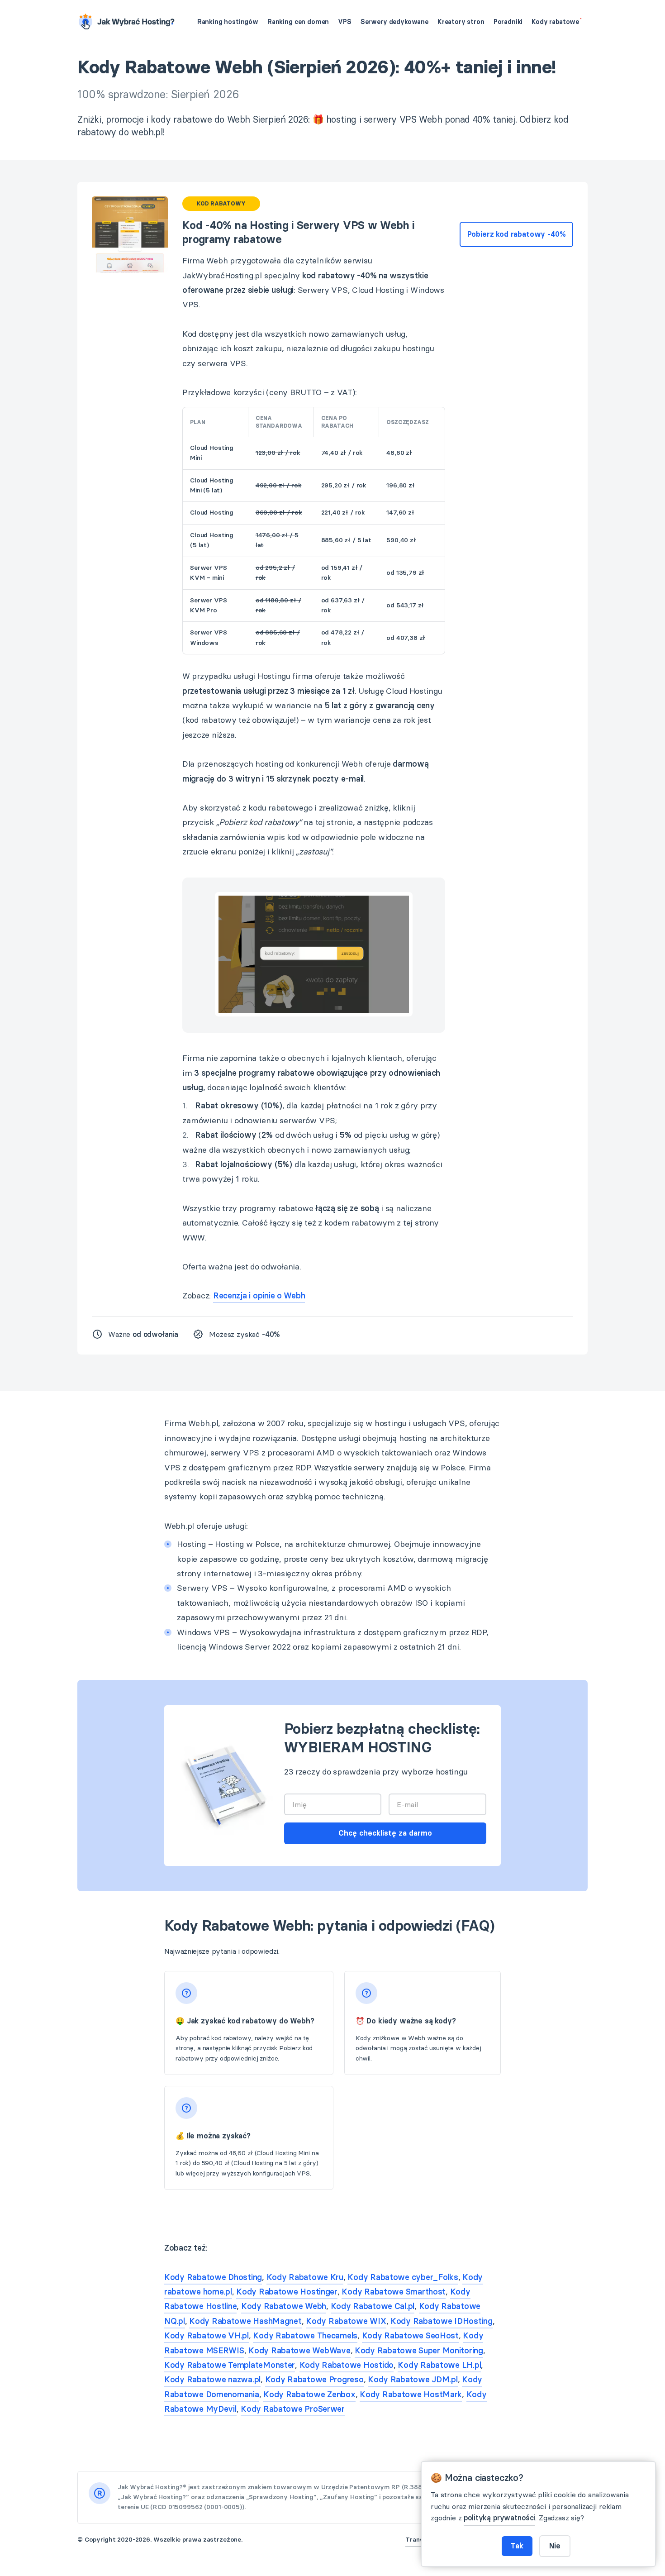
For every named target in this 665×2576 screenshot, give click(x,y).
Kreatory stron (461, 22)
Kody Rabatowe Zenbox (309, 2395)
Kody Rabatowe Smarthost (394, 2292)
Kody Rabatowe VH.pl (207, 2336)
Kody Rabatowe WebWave (299, 2351)
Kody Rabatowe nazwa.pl (212, 2380)
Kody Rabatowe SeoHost (410, 2336)
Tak (517, 2546)
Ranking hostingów (228, 22)
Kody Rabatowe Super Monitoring (419, 2351)
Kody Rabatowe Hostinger (287, 2292)
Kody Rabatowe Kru (305, 2277)
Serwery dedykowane (394, 22)
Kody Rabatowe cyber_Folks (403, 2277)
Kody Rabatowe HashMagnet (245, 2321)
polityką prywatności (499, 2518)
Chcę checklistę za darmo (385, 1833)
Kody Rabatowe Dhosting (213, 2277)
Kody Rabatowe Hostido (347, 2365)
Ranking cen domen (298, 22)
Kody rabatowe (556, 22)
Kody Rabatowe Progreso (314, 2380)
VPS (345, 22)
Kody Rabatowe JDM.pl (413, 2380)
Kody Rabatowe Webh (284, 2306)
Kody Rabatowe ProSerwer (293, 2409)
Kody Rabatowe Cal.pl (373, 2306)
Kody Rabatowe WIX (346, 2321)
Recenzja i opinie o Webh (259, 1296)
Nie (555, 2546)
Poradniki (508, 22)
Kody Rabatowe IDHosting (442, 2321)
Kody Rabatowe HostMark (411, 2395)
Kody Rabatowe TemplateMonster (230, 2365)
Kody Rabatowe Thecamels (305, 2336)
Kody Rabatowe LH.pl (439, 2365)
